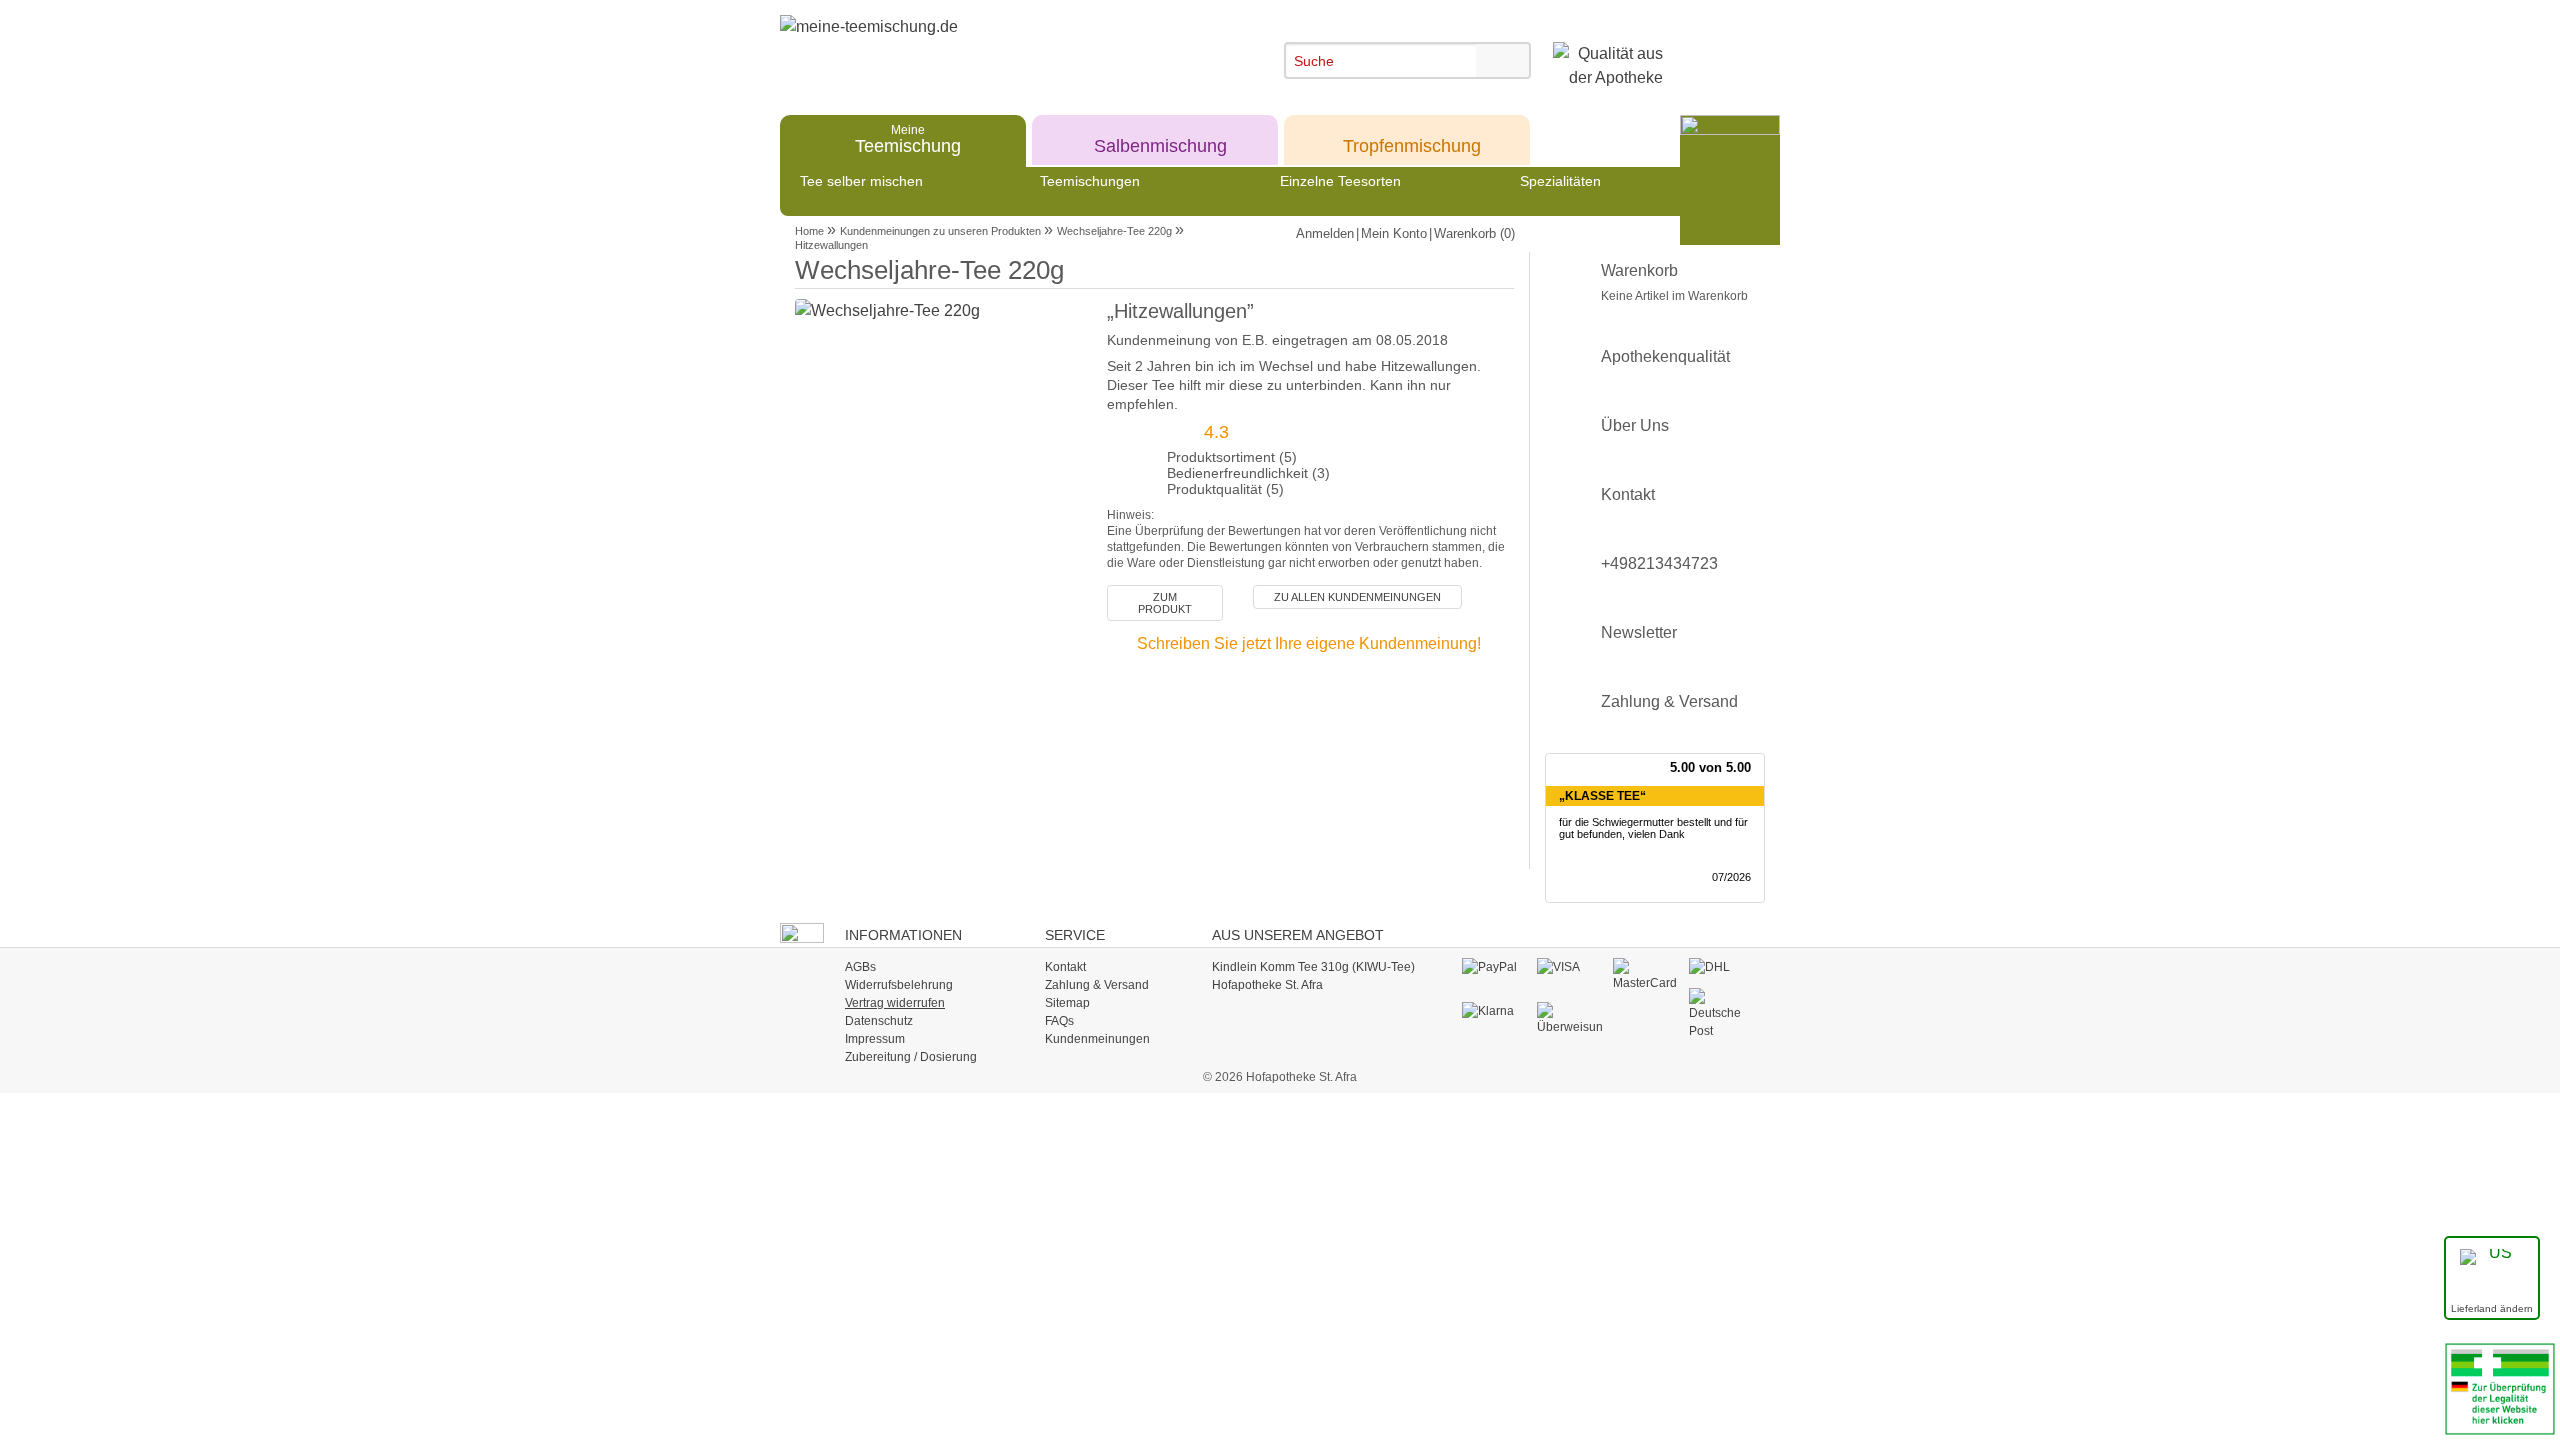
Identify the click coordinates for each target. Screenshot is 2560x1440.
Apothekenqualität (1665, 356)
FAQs (1059, 1021)
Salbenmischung (1160, 138)
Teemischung (908, 138)
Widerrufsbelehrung (899, 985)
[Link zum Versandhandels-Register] (2500, 1387)
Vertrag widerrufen (895, 1003)
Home (809, 231)
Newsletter (1639, 632)
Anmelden (1325, 233)
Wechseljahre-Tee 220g (1114, 231)
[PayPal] (1494, 967)
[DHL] (1721, 967)
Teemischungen (1090, 181)
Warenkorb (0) (1474, 233)
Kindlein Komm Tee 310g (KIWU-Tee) (1313, 967)
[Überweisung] (1569, 1018)
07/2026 (1731, 877)
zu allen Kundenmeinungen (1357, 597)
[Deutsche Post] (1721, 1013)
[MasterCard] (1645, 974)
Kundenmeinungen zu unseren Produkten (940, 231)
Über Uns (1635, 425)
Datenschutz (879, 1021)
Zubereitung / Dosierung (911, 1057)
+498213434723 (1659, 563)
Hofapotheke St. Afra (1267, 985)
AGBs (860, 967)
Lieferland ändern (2492, 1308)
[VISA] (1569, 967)
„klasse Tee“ (1602, 796)
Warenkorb (1674, 282)
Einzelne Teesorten (1340, 181)
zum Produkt (1165, 603)
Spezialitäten (1560, 181)
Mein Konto (1394, 233)
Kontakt (1628, 494)
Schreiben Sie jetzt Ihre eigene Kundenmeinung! (1309, 643)
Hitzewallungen (831, 245)
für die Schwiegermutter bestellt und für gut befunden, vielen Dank (1653, 828)
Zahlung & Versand (1669, 701)
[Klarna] (1494, 1011)
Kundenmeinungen (1097, 1039)
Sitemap (1067, 1003)
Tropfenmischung (1412, 138)
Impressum (875, 1039)
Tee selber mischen (861, 181)
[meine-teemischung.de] (962, 48)
